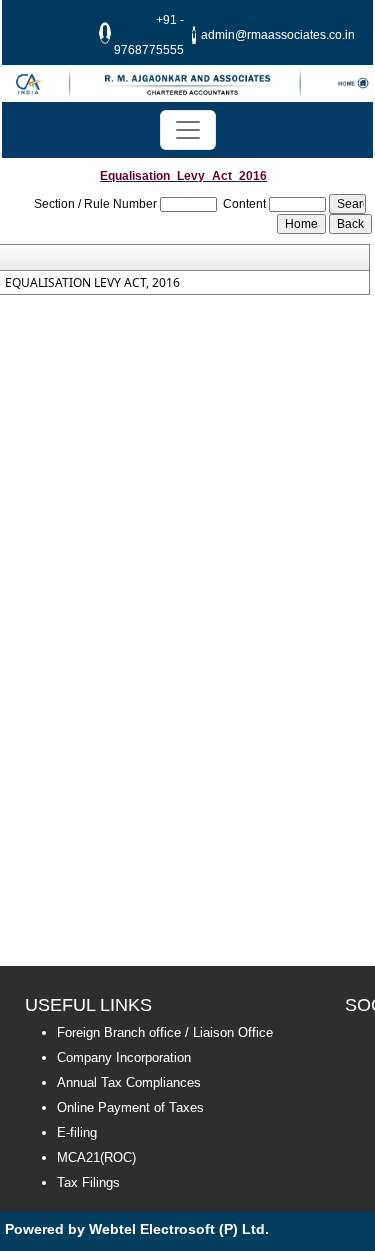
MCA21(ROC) (96, 1157)
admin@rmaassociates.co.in (278, 35)
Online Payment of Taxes (130, 1107)
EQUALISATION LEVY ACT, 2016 (92, 283)
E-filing (77, 1132)
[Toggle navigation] (188, 130)
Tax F (73, 1182)
